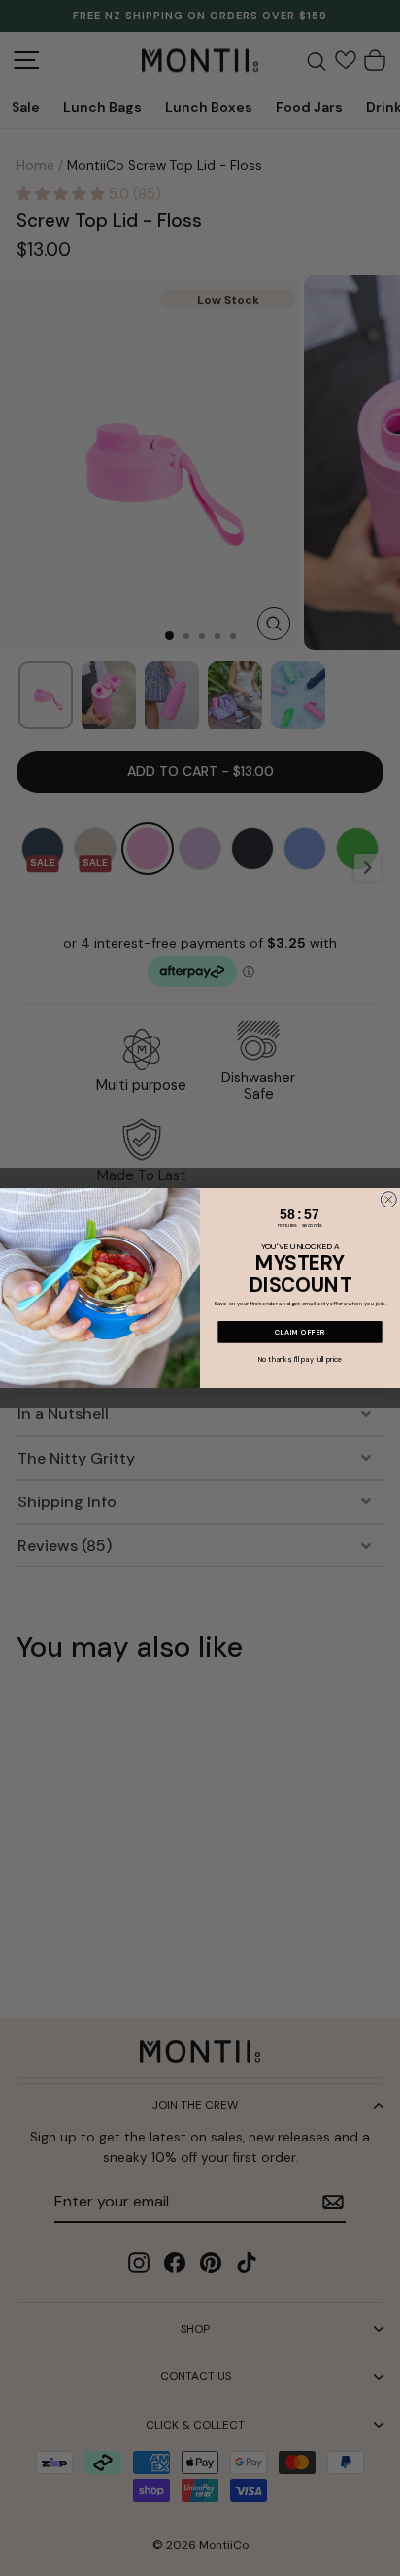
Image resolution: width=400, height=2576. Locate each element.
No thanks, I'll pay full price (300, 1360)
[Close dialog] (388, 1200)
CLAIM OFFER (300, 1332)
